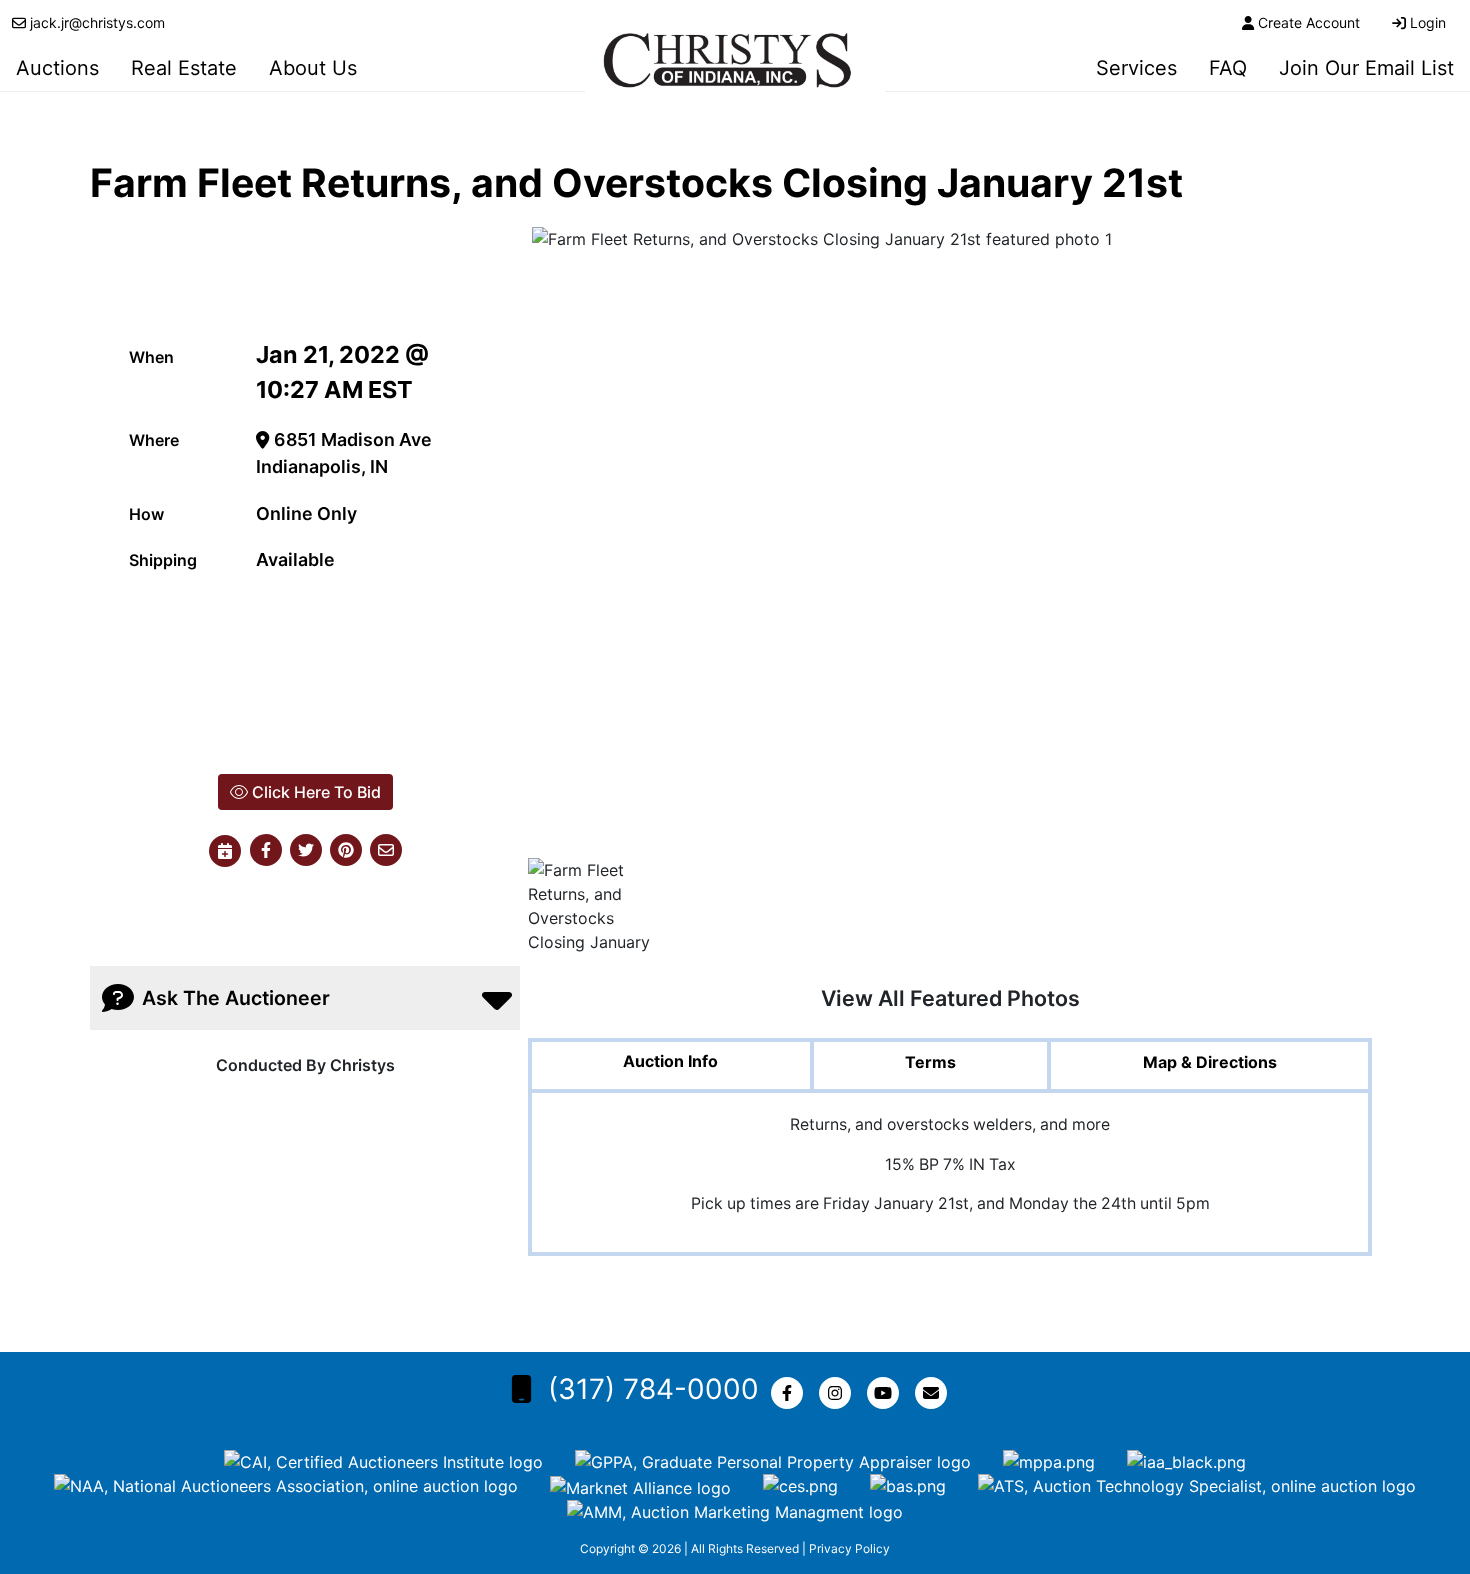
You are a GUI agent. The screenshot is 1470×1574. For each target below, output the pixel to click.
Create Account (1309, 22)
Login (1428, 22)
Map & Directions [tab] (1210, 1062)
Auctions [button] (57, 68)
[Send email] (386, 851)
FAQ (1228, 68)
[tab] (671, 1067)
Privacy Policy (849, 1548)
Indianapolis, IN (322, 466)
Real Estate (184, 68)
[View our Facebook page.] (791, 1393)
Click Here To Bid (314, 792)
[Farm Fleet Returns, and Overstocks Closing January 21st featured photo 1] (950, 540)
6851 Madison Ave (351, 439)
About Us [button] (313, 68)
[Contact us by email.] (935, 1393)
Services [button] (1136, 68)
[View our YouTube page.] (887, 1393)
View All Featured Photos (950, 998)
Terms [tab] (930, 1062)
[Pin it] (346, 851)
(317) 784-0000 (653, 1389)
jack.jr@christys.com (97, 22)
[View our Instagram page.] (839, 1393)
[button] (266, 851)
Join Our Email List (1366, 68)
